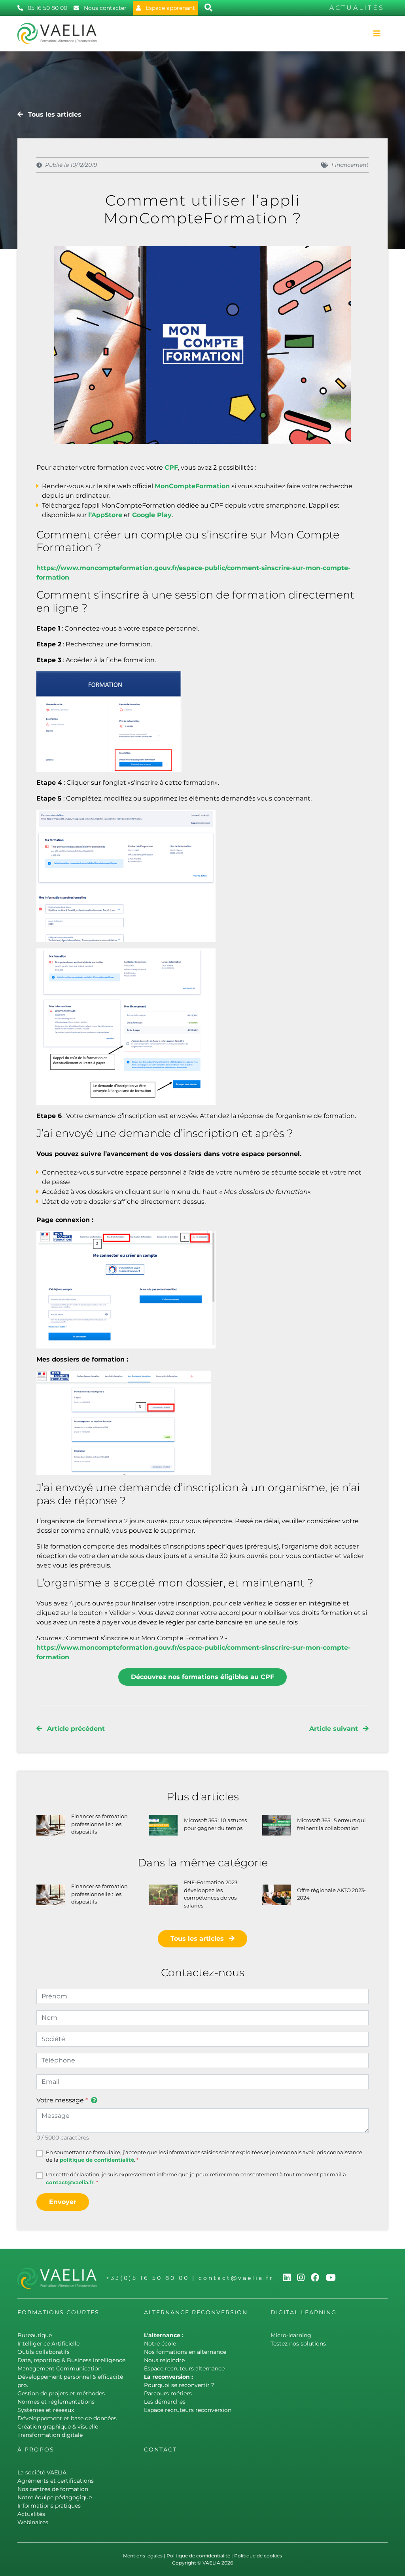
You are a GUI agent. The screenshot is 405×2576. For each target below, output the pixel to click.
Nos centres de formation (53, 2489)
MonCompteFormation (192, 486)
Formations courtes (58, 2312)
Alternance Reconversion (196, 2312)
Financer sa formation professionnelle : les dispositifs (99, 1824)
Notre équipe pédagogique (55, 2497)
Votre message (60, 2100)
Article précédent (75, 1729)
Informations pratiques (49, 2506)
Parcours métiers (168, 2393)
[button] (93, 2102)
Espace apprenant (169, 8)
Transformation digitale (50, 2435)
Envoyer (63, 2202)
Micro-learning (291, 2335)
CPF (171, 467)
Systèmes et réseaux (46, 2410)
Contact (160, 2449)
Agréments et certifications (56, 2481)
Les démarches (165, 2402)
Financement (350, 165)
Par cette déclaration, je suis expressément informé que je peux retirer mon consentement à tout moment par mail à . (196, 2178)
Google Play (152, 515)
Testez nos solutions (298, 2344)
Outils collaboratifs (44, 2352)
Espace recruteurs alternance (184, 2368)
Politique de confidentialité (198, 2556)
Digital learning (304, 2312)
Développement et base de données (67, 2418)
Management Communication (60, 2368)
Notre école (160, 2344)
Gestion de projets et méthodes (61, 2393)
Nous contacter (104, 8)
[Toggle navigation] (377, 34)
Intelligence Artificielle (48, 2344)
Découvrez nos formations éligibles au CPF (202, 1677)
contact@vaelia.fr (70, 2182)
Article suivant (335, 1729)
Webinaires (33, 2522)
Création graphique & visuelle (58, 2427)
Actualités (31, 2514)
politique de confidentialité (97, 2160)
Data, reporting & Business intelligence (71, 2360)
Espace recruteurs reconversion (188, 2410)
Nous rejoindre (164, 2360)
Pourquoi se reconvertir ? (179, 2385)
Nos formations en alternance (185, 2352)
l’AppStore (105, 515)
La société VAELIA (42, 2472)
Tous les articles (54, 114)
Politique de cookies (258, 2556)
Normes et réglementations (56, 2402)
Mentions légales (143, 2556)
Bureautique (35, 2335)
